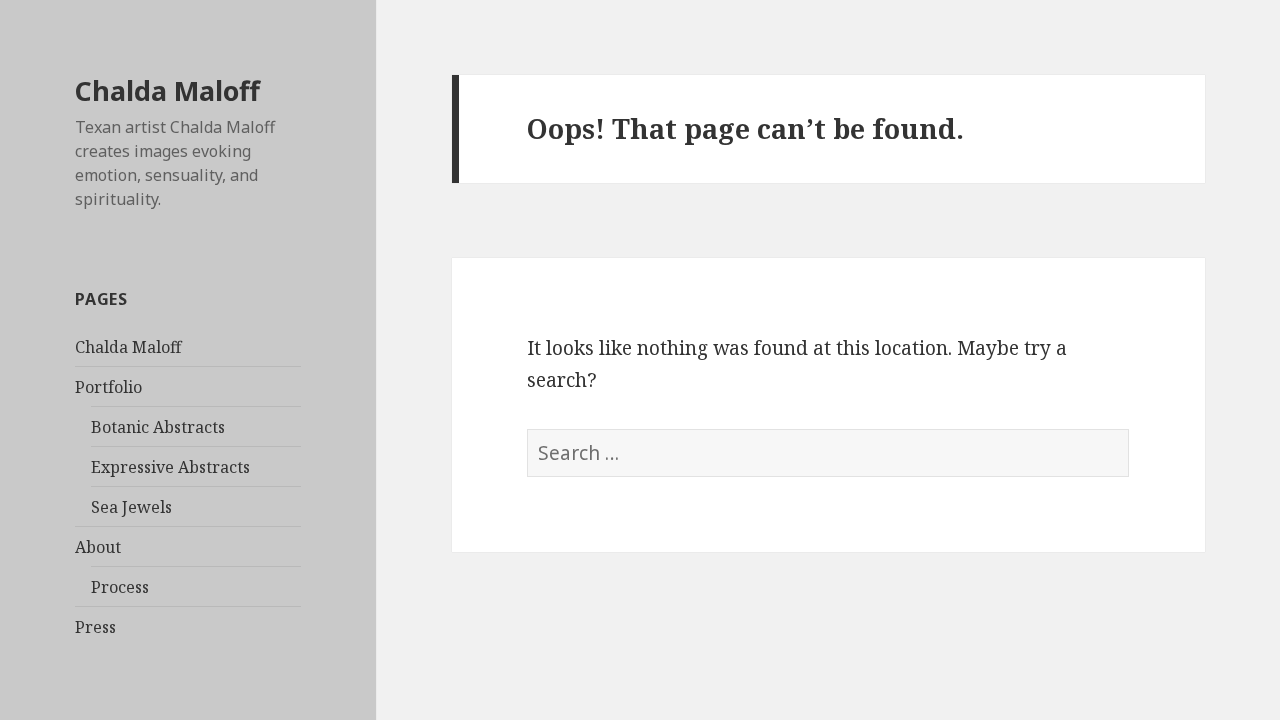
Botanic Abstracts (158, 427)
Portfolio (108, 387)
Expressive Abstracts (170, 467)
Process (120, 587)
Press (95, 627)
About (98, 547)
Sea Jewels (131, 507)
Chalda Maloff (167, 90)
